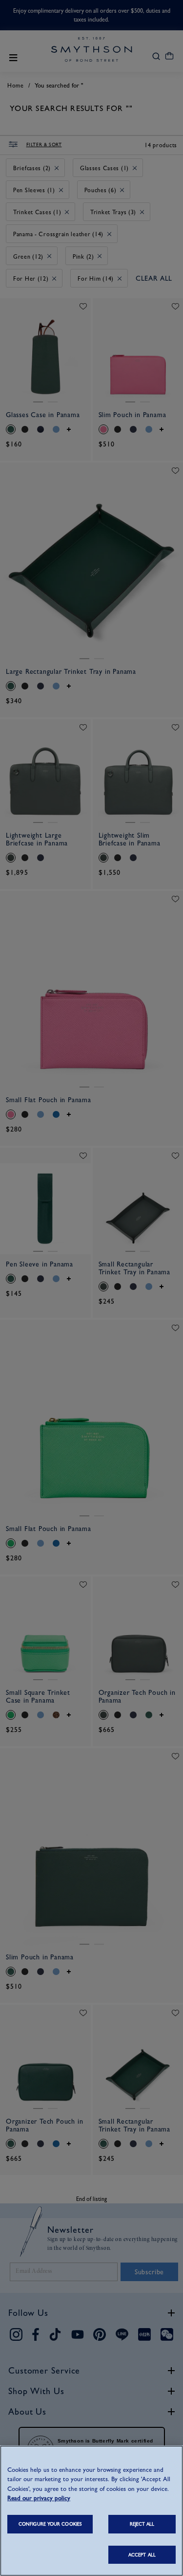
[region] (91, 2511)
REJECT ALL (142, 2524)
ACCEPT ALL (142, 2555)
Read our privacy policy (39, 2498)
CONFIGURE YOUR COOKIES (50, 2524)
